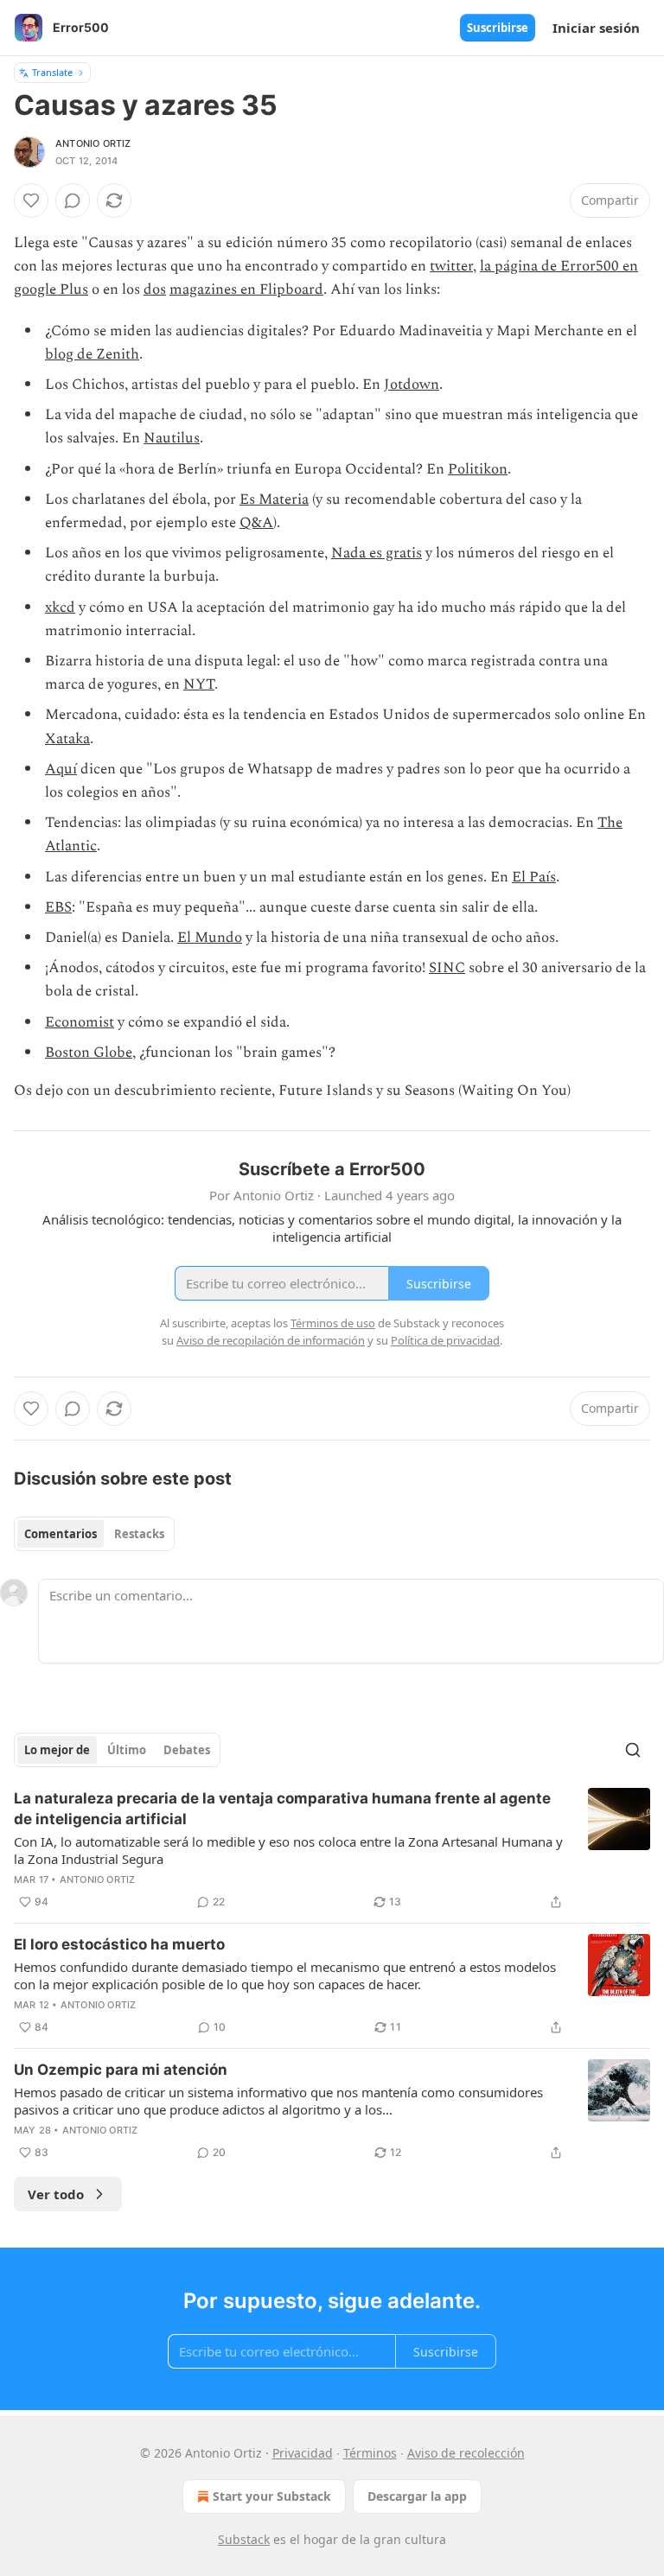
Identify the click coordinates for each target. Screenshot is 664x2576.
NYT (199, 684)
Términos (370, 2453)
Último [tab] (127, 1750)
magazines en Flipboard (246, 289)
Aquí (61, 769)
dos (155, 289)
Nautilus (172, 438)
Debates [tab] (187, 1750)
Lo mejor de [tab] (57, 1750)
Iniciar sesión (596, 28)
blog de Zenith (92, 354)
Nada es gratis (377, 553)
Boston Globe (89, 1053)
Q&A (256, 523)
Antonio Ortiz (93, 143)
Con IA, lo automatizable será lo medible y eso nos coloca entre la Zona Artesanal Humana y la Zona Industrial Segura (288, 1850)
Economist (80, 1022)
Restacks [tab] (139, 1534)
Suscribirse (498, 28)
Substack (244, 2539)
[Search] (633, 1750)
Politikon (478, 469)
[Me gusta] (31, 200)
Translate (52, 72)
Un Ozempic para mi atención (121, 2070)
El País (534, 877)
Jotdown (412, 385)
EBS (58, 907)
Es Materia (274, 499)
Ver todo (56, 2194)
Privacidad (303, 2453)
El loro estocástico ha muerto (119, 1944)
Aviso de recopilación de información (271, 1340)
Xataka (67, 739)
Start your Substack (272, 2496)
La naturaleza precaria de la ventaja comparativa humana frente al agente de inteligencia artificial (282, 1809)
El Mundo (210, 938)
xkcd (60, 607)
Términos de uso (333, 1323)
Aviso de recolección (466, 2453)
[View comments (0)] (73, 200)
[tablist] (94, 1534)
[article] (332, 1850)
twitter (451, 266)
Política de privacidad (445, 1340)
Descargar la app (417, 2496)
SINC (447, 968)
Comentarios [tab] (61, 1534)
